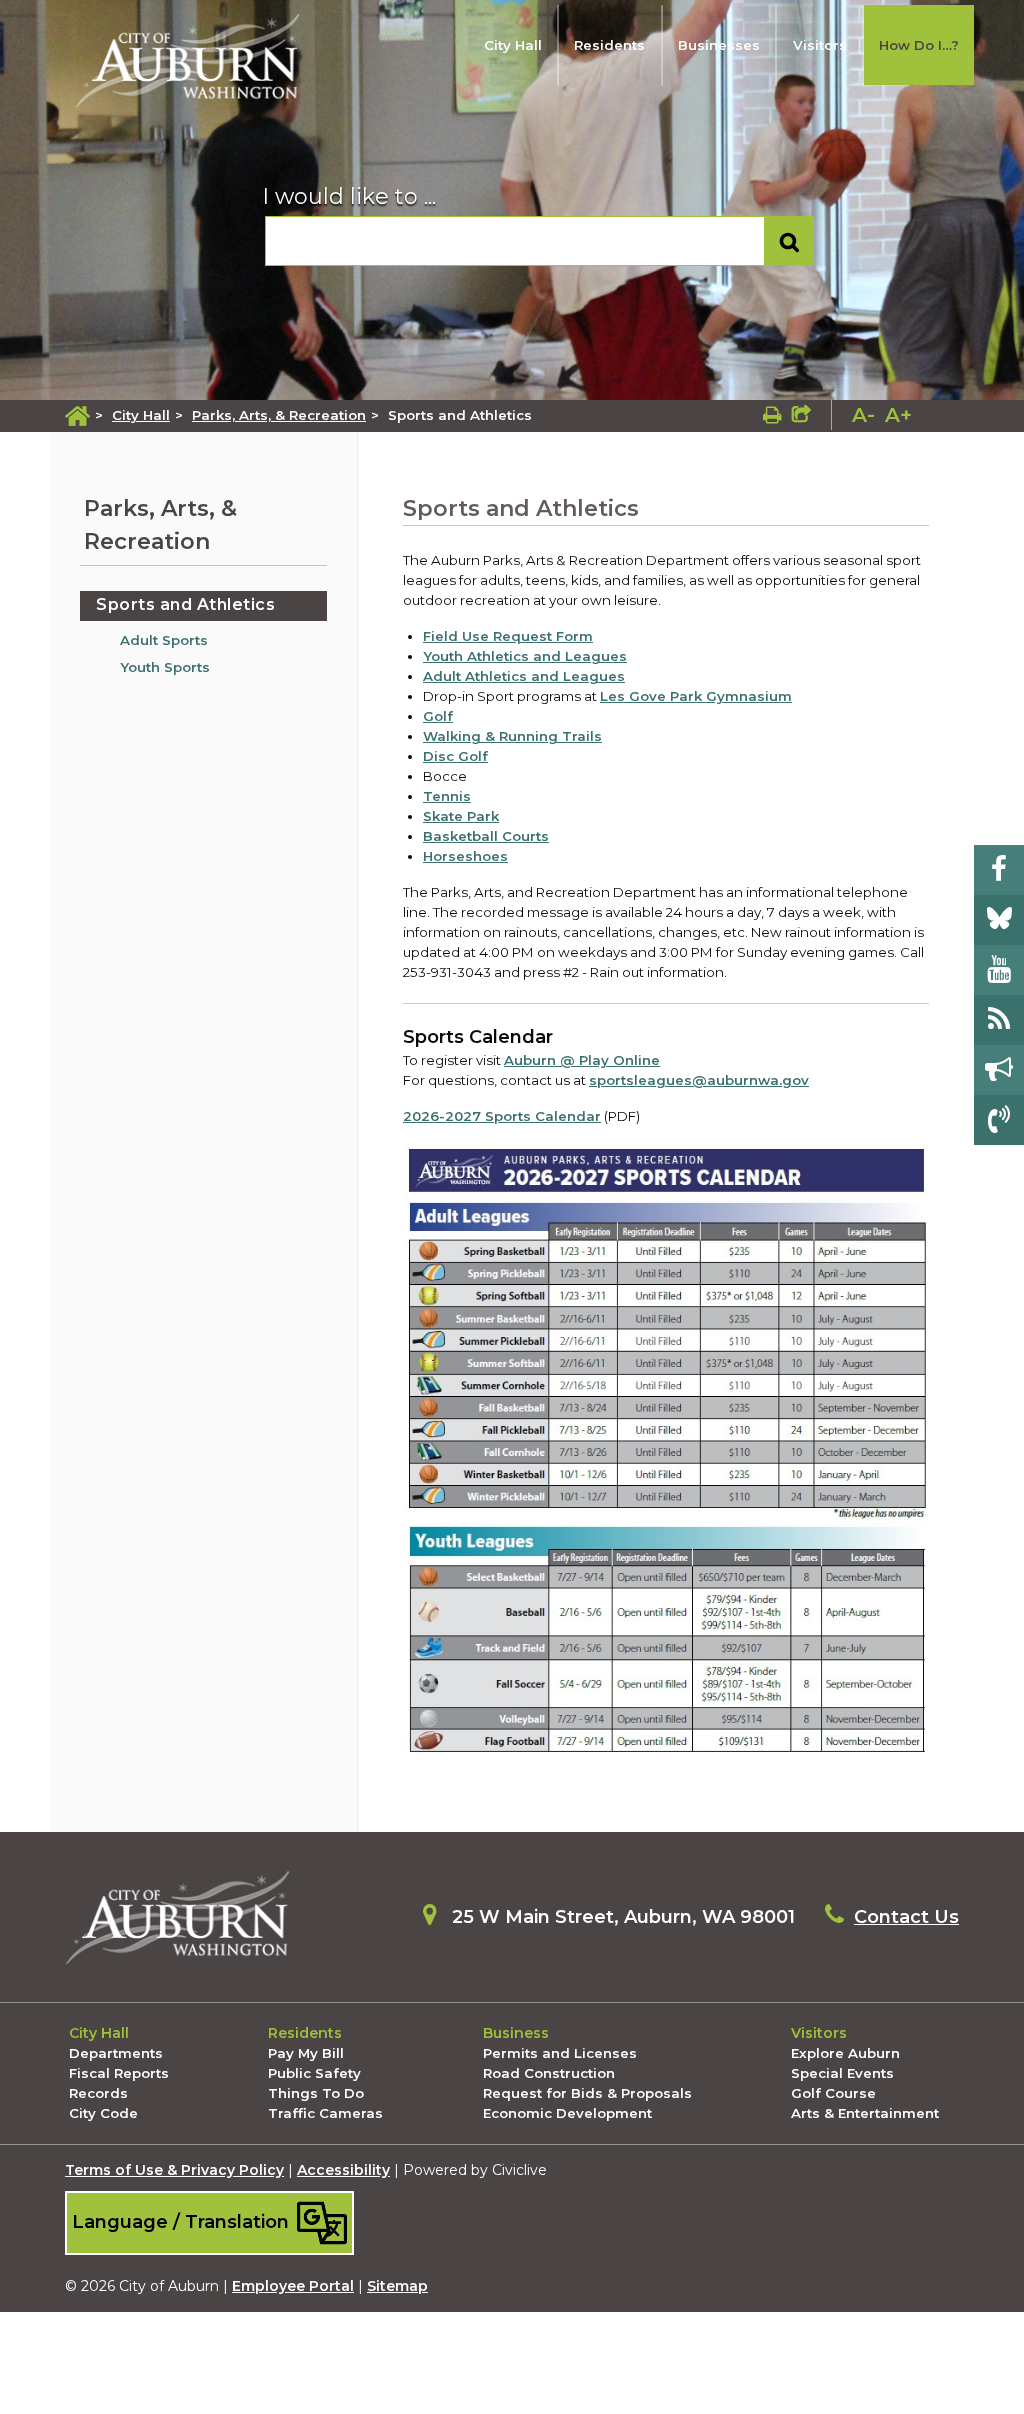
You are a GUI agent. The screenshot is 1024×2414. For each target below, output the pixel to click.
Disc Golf (455, 756)
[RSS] (999, 1020)
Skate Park (461, 816)
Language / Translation (183, 2221)
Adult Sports (164, 640)
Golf (438, 716)
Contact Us (906, 1917)
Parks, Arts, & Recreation (279, 415)
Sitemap (397, 2286)
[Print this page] (772, 415)
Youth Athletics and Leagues (525, 656)
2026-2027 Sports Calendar (502, 1116)
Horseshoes (465, 856)
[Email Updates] (999, 1070)
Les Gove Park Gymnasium (696, 696)
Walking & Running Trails (512, 736)
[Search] (789, 241)
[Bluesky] (999, 920)
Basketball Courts (486, 836)
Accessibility (343, 2170)
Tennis (447, 796)
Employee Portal (293, 2286)
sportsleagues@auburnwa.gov (699, 1080)
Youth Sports (165, 667)
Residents (609, 45)
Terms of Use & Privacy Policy (174, 2170)
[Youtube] (999, 970)
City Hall (513, 45)
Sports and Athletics (185, 604)
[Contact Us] (999, 1120)
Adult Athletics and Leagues (524, 676)
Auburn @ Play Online (582, 1060)
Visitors (820, 45)
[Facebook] (999, 870)
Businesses (719, 45)
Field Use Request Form (508, 636)
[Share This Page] (801, 415)
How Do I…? (919, 45)
